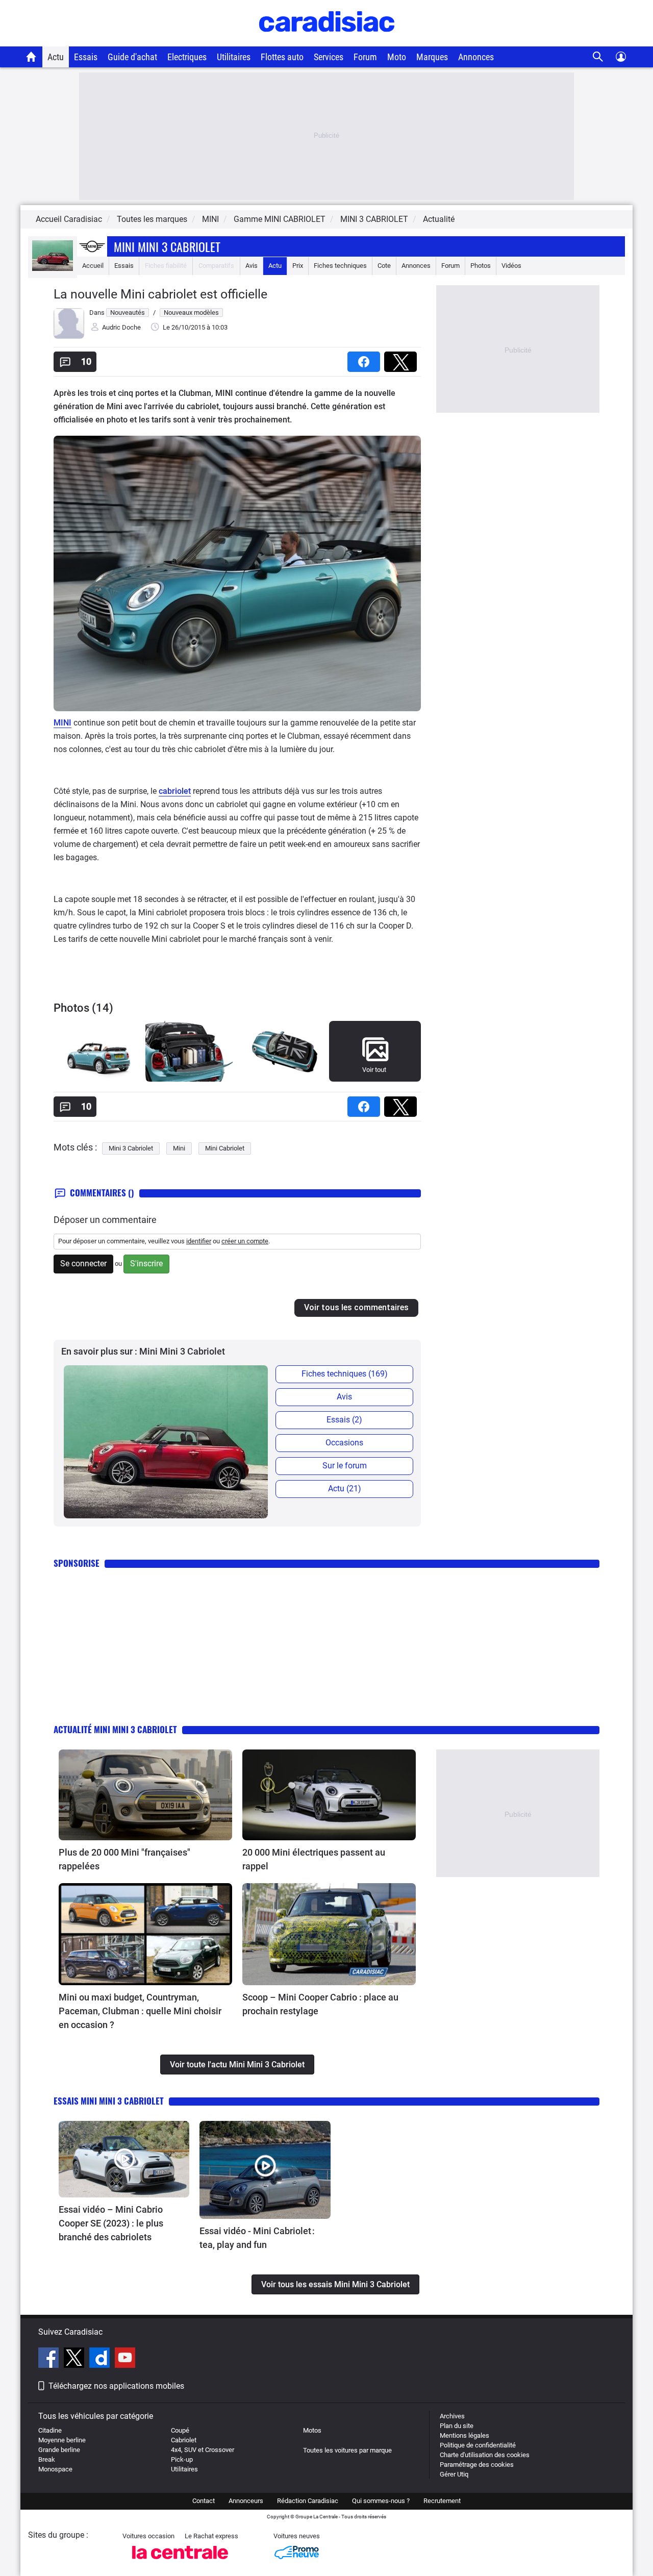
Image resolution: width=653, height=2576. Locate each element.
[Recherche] (598, 57)
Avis (252, 266)
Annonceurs (246, 2501)
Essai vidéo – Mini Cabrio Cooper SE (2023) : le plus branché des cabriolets (111, 2223)
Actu (56, 57)
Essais (86, 57)
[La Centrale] (180, 2562)
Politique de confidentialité (478, 2445)
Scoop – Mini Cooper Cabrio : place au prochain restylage (320, 2004)
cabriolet (175, 791)
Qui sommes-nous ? (381, 2501)
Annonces (476, 57)
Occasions (344, 1443)
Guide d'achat (132, 57)
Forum (365, 57)
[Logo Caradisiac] (327, 41)
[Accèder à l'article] (145, 1795)
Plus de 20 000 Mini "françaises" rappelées (124, 1859)
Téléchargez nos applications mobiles (116, 2386)
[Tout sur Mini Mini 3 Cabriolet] (53, 269)
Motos (312, 2430)
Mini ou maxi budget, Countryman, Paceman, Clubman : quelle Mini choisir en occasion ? (140, 2011)
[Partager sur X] (403, 358)
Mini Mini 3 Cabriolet (167, 246)
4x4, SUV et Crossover (203, 2450)
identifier (199, 1241)
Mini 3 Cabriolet (131, 1148)
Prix (298, 266)
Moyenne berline (62, 2440)
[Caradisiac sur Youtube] (125, 2359)
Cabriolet (184, 2440)
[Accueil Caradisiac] (31, 57)
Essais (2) (344, 1420)
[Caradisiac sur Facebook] (50, 2359)
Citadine (50, 2430)
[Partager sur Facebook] (366, 358)
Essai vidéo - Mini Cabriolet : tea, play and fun (257, 2238)
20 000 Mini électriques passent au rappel (314, 1859)
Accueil (93, 266)
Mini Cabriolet (225, 1148)
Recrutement (442, 2501)
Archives (452, 2416)
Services (329, 57)
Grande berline (59, 2450)
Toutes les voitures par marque (347, 2450)
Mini (179, 1148)
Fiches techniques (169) (345, 1374)
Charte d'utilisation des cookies (485, 2455)
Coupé (180, 2430)
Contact (204, 2501)
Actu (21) (345, 1489)
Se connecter (83, 1264)
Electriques (187, 57)
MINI (62, 723)
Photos (481, 266)
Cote (384, 266)
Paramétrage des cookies (477, 2465)
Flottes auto (282, 57)
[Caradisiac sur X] (75, 2359)
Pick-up (182, 2459)
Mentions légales (464, 2435)
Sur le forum (345, 1466)
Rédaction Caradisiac (308, 2501)
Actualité (439, 219)
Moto (397, 57)
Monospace (55, 2469)
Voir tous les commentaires (356, 1307)
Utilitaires (234, 57)
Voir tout (374, 1070)
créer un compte (245, 1241)
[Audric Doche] (69, 336)
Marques (432, 57)
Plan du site (457, 2426)
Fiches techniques (340, 266)
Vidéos (511, 266)
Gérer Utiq (454, 2474)
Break (47, 2459)
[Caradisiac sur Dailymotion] (101, 2359)
